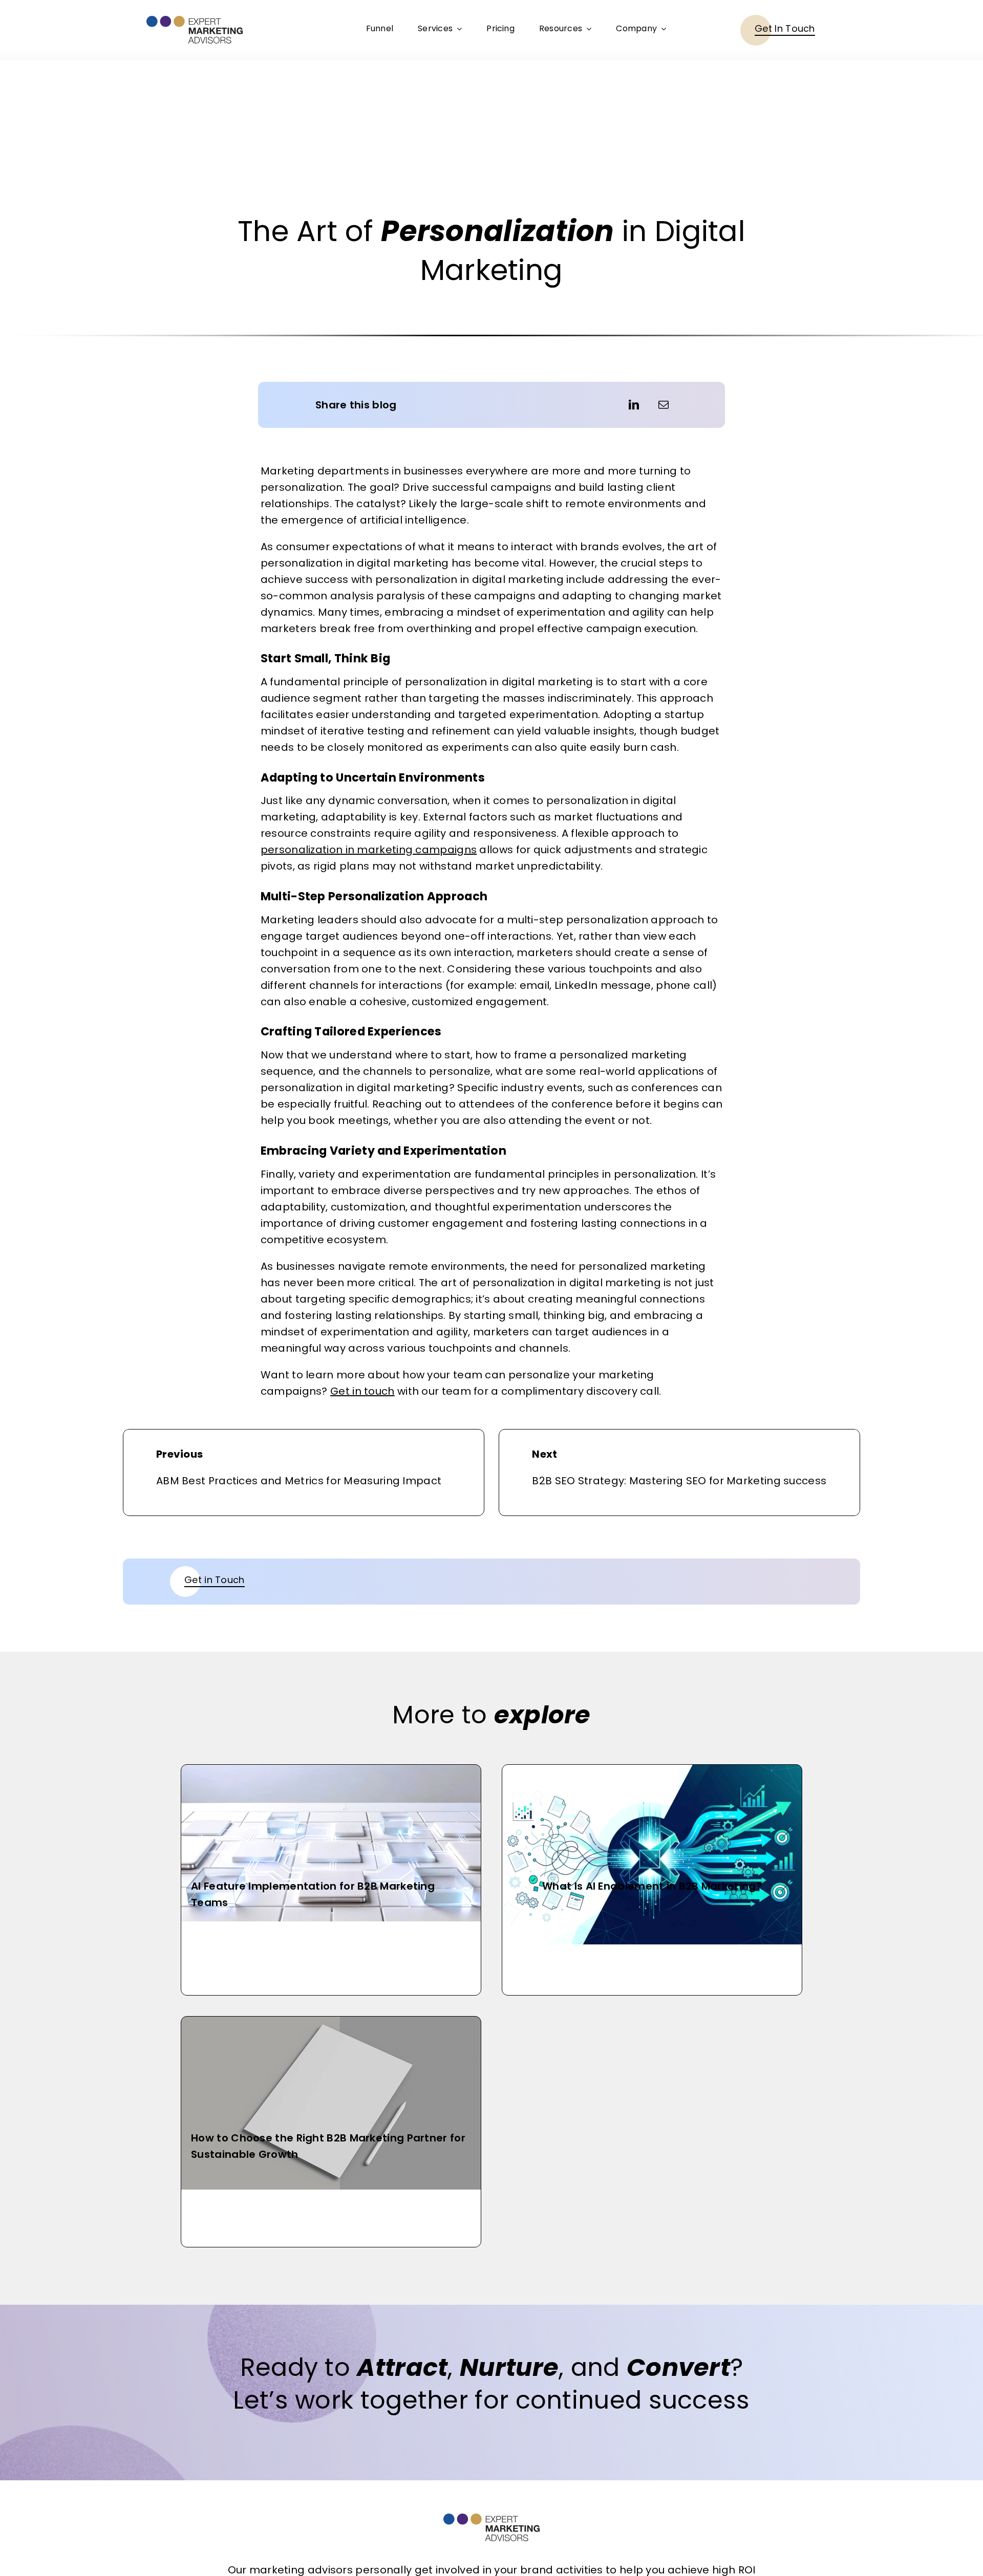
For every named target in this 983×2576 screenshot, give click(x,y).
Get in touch (362, 1391)
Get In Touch (785, 28)
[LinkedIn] (634, 405)
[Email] (664, 405)
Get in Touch (215, 1580)
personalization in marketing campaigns (369, 850)
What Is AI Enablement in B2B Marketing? (652, 1886)
